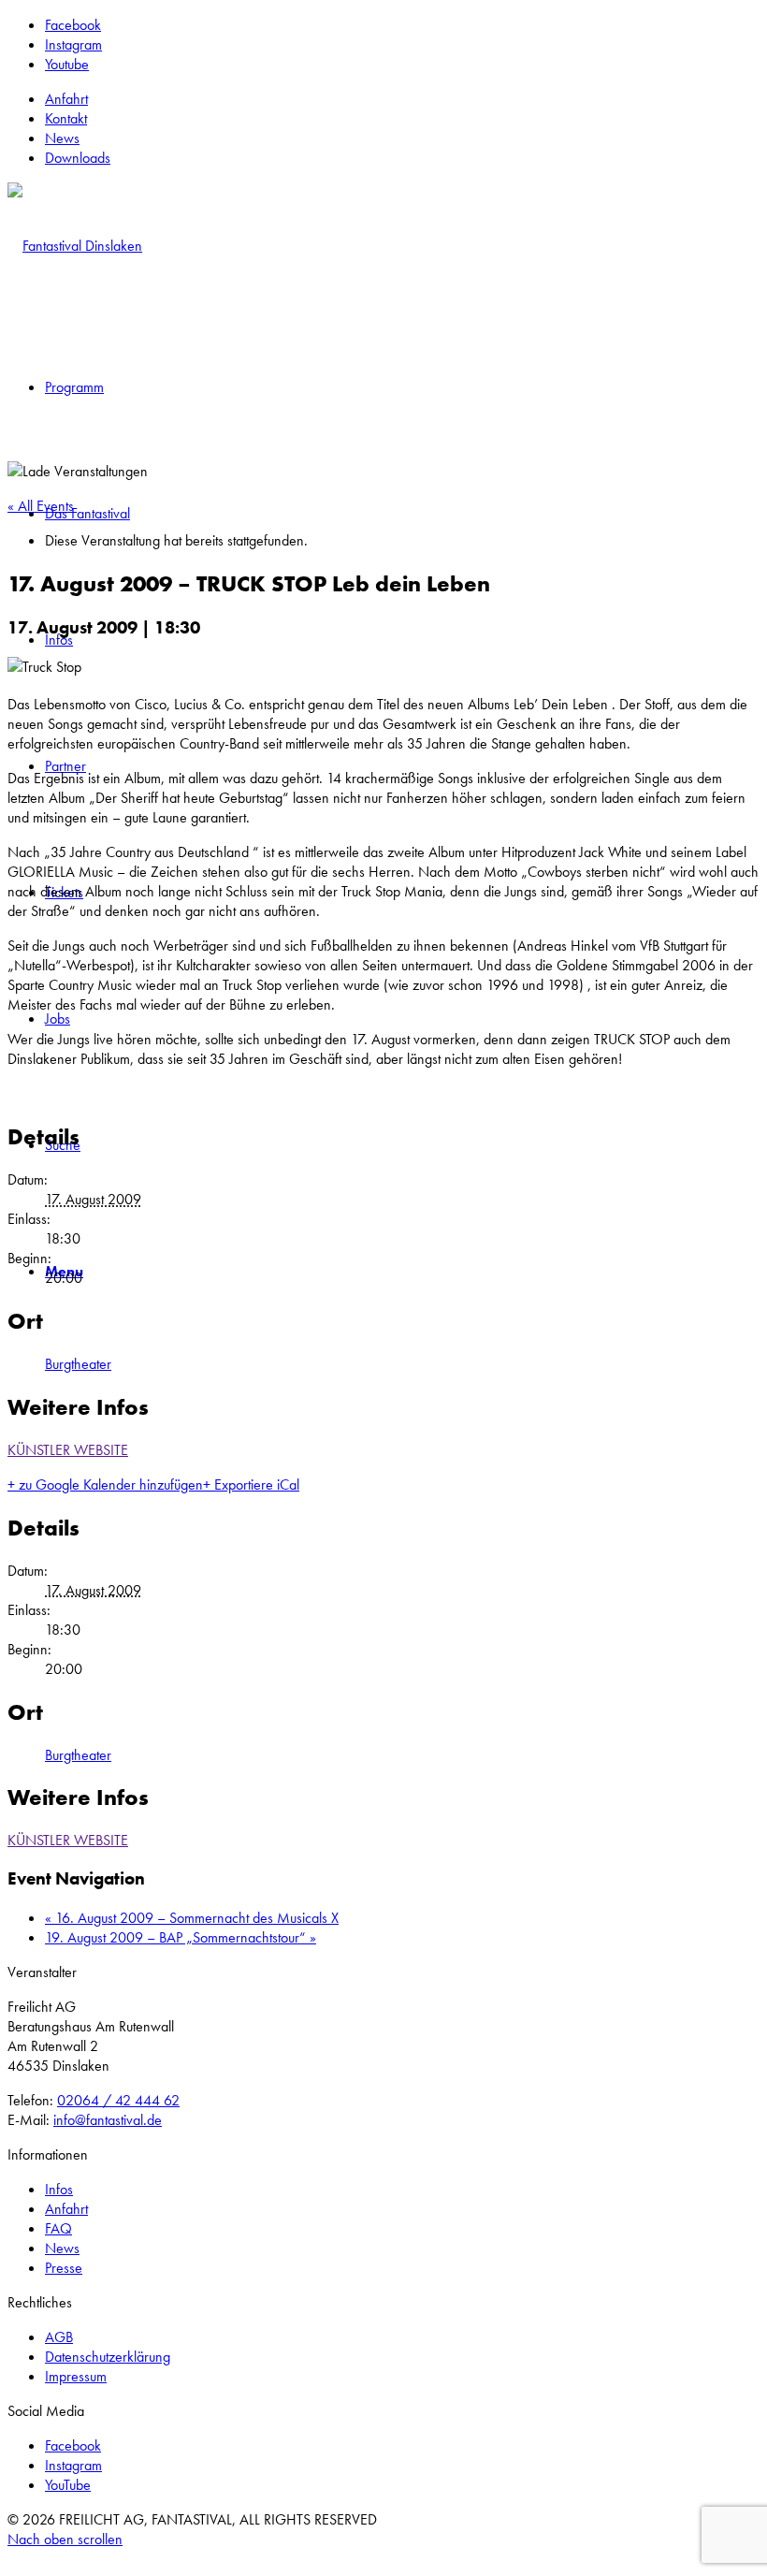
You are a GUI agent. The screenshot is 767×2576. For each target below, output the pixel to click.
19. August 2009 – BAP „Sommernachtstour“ (181, 1937)
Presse (64, 2268)
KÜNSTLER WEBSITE (68, 1450)
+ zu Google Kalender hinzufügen (105, 1484)
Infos (59, 2189)
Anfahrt (66, 99)
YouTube (68, 2485)
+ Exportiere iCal (251, 1484)
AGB (59, 2337)
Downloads (78, 158)
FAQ (58, 2228)
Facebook (73, 2445)
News (62, 138)
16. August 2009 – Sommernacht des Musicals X (192, 1918)
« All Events (41, 506)
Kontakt (66, 118)
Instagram (73, 2465)
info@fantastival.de (108, 2120)
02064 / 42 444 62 (118, 2100)
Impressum (76, 2376)
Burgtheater (78, 1364)
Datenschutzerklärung (108, 2357)
